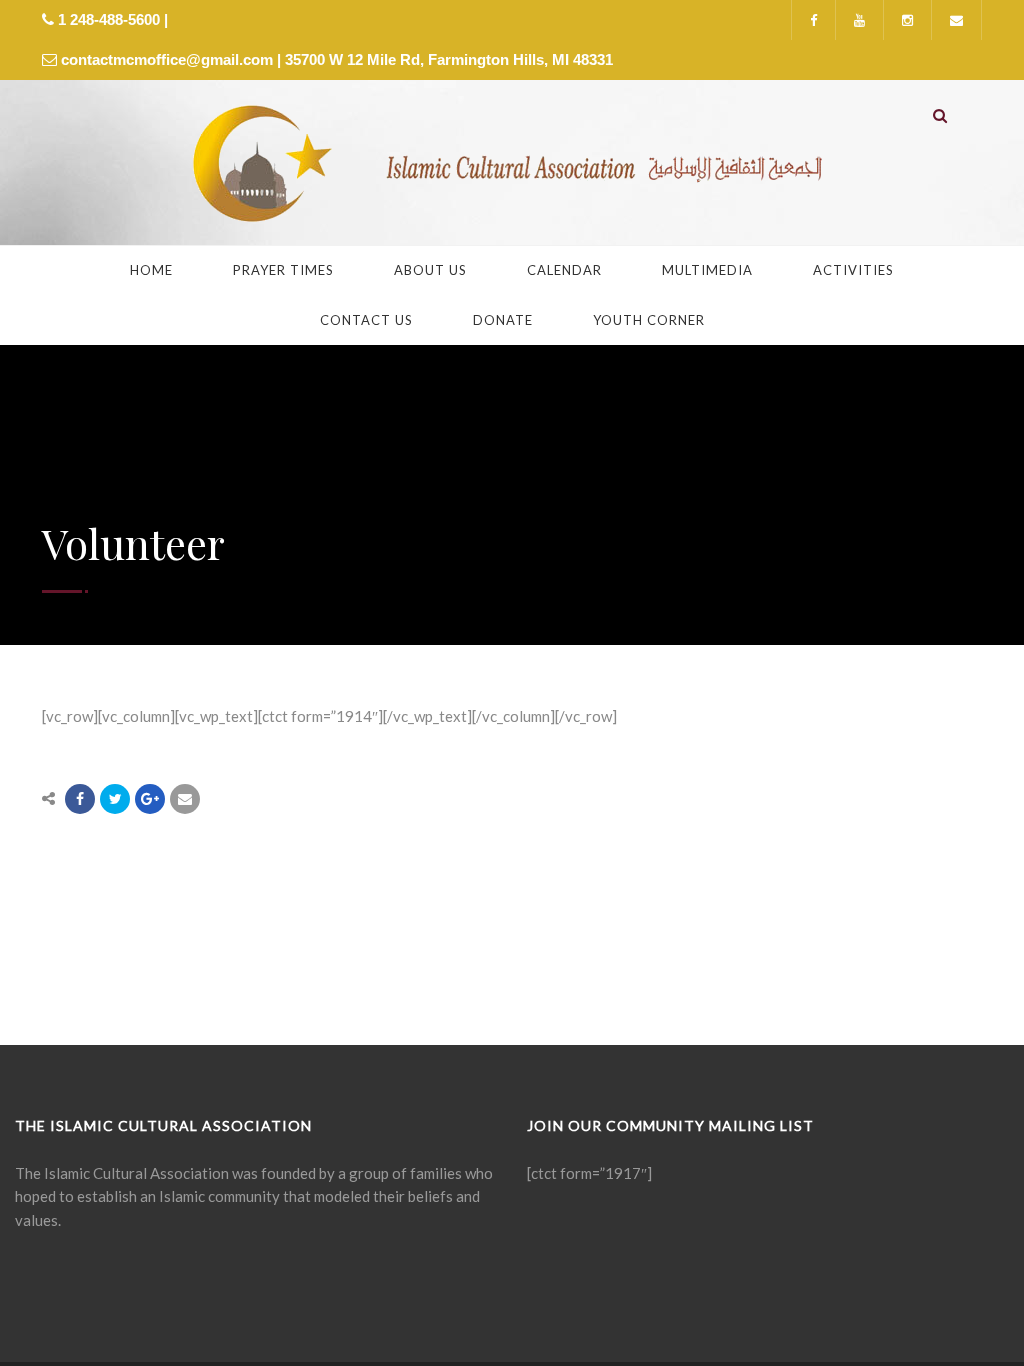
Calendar (564, 270)
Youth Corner (649, 320)
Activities (853, 270)
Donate (503, 320)
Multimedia (707, 270)
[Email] (185, 799)
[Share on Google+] (150, 799)
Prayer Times (283, 270)
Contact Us (366, 320)
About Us (430, 270)
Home (151, 270)
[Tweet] (115, 799)
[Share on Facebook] (80, 799)
